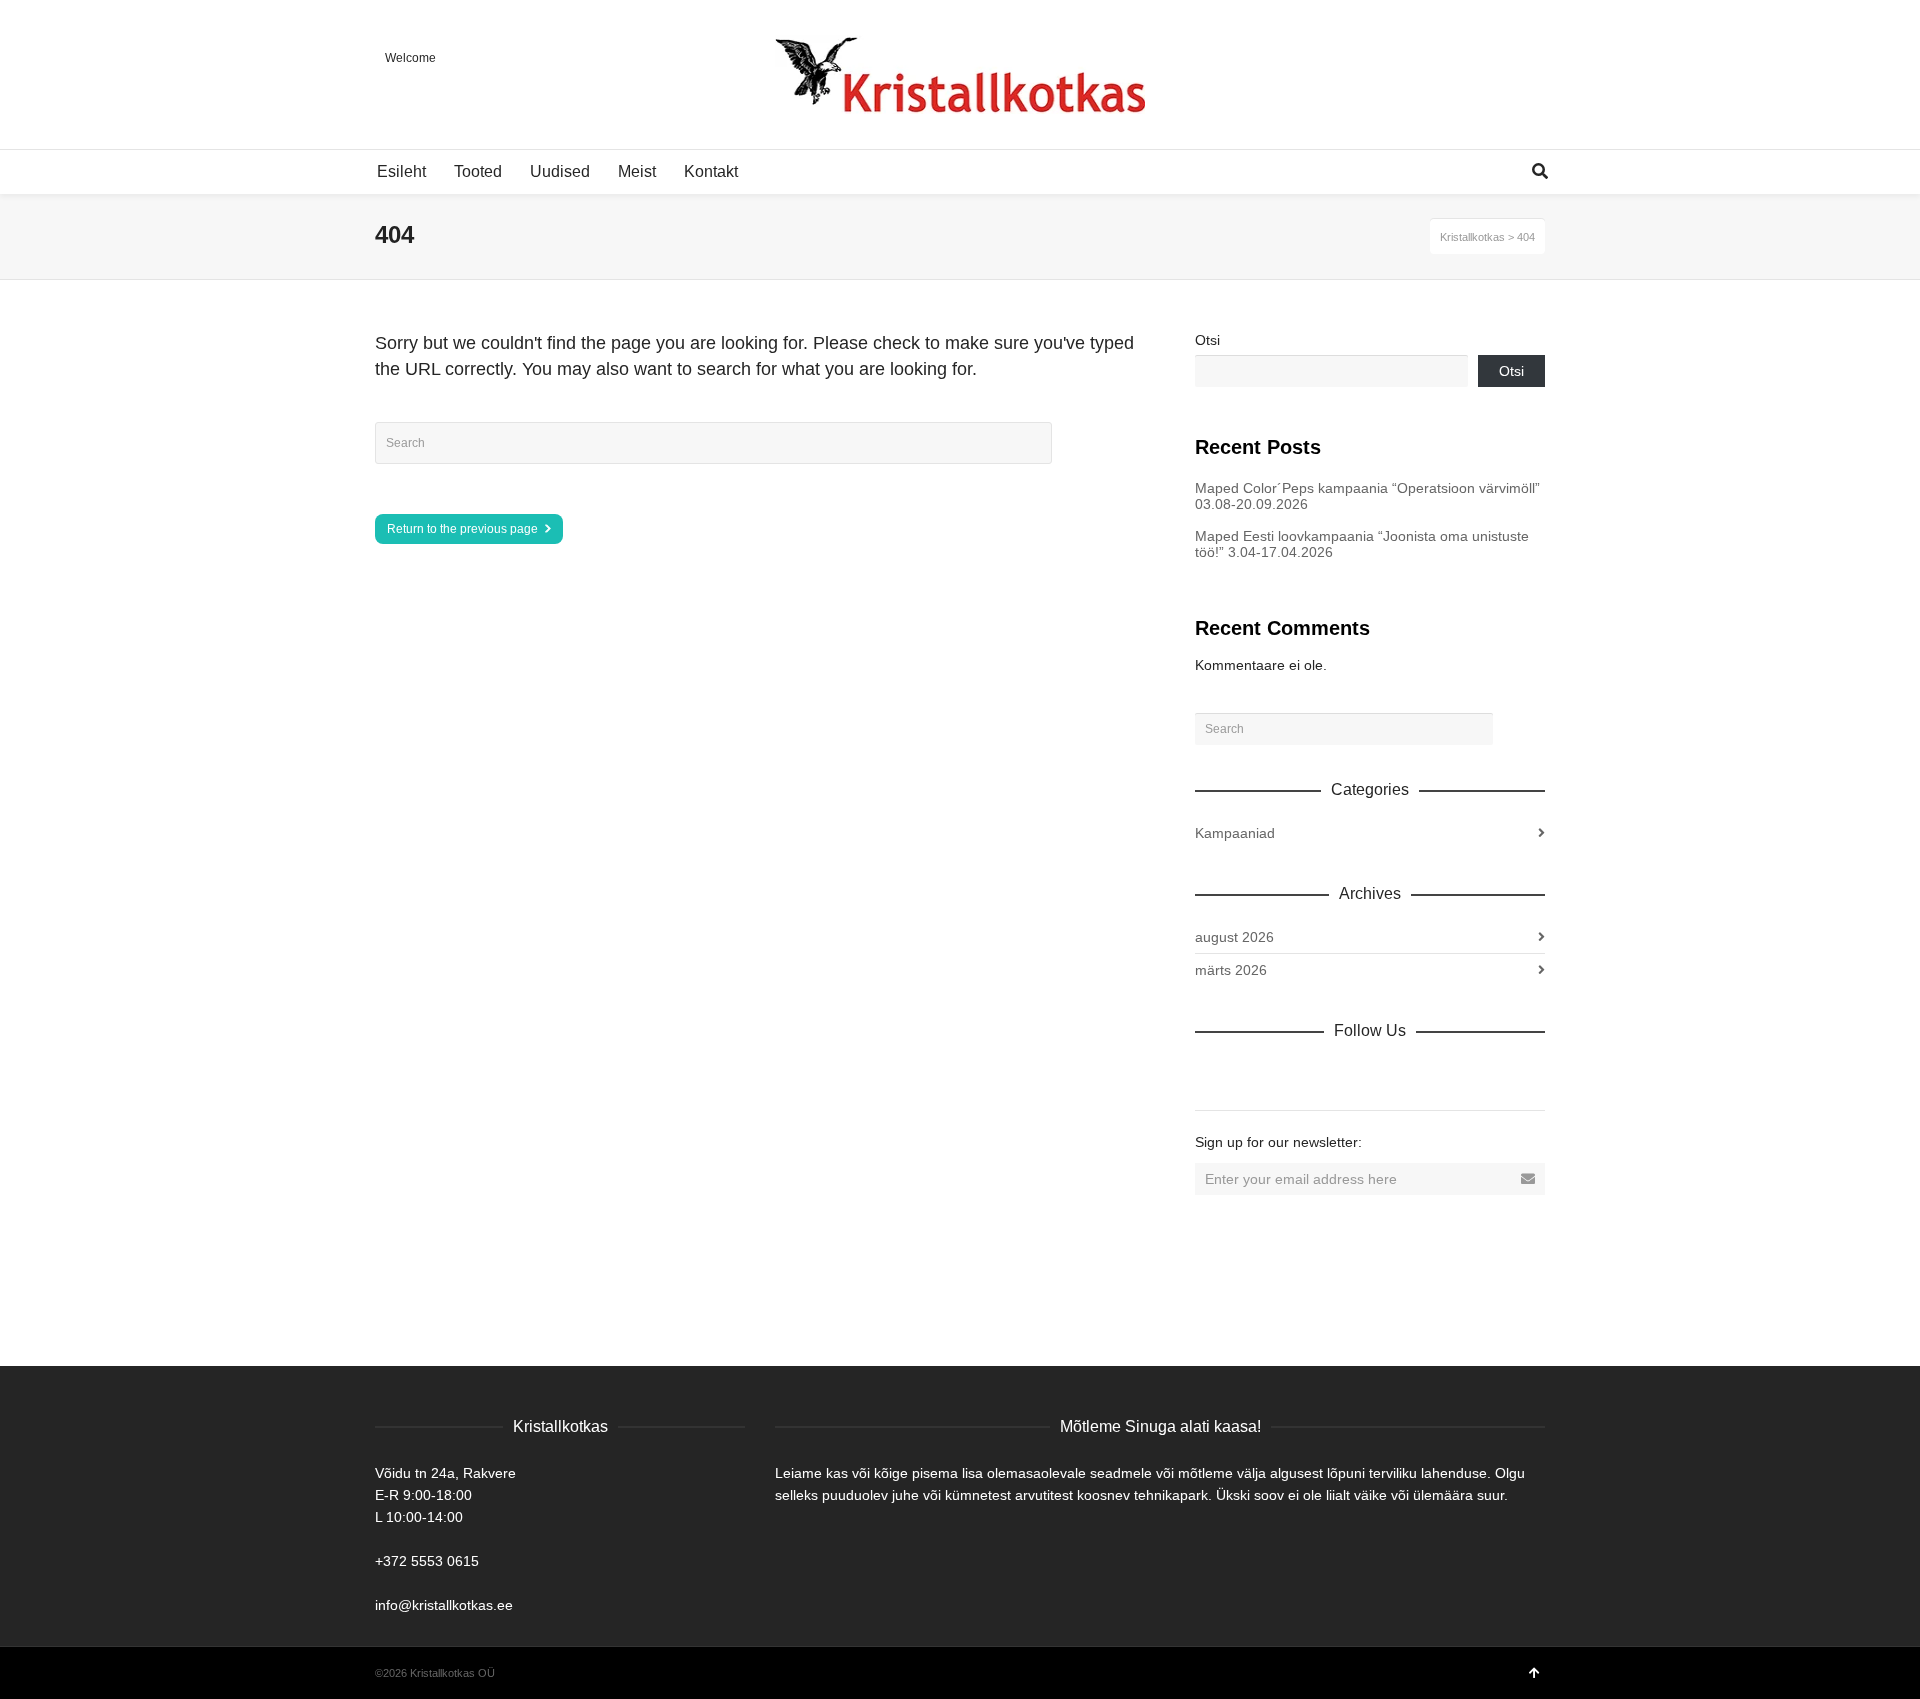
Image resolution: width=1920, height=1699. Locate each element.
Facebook (1255, 1074)
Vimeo (1343, 1074)
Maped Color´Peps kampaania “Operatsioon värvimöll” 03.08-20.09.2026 (1367, 496)
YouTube (1387, 1074)
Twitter (1299, 1074)
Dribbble (1211, 1074)
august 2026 (1234, 937)
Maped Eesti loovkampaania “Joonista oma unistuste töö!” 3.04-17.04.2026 (1362, 544)
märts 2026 (1231, 970)
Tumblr (1431, 1074)
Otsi (1207, 340)
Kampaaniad (1235, 833)
